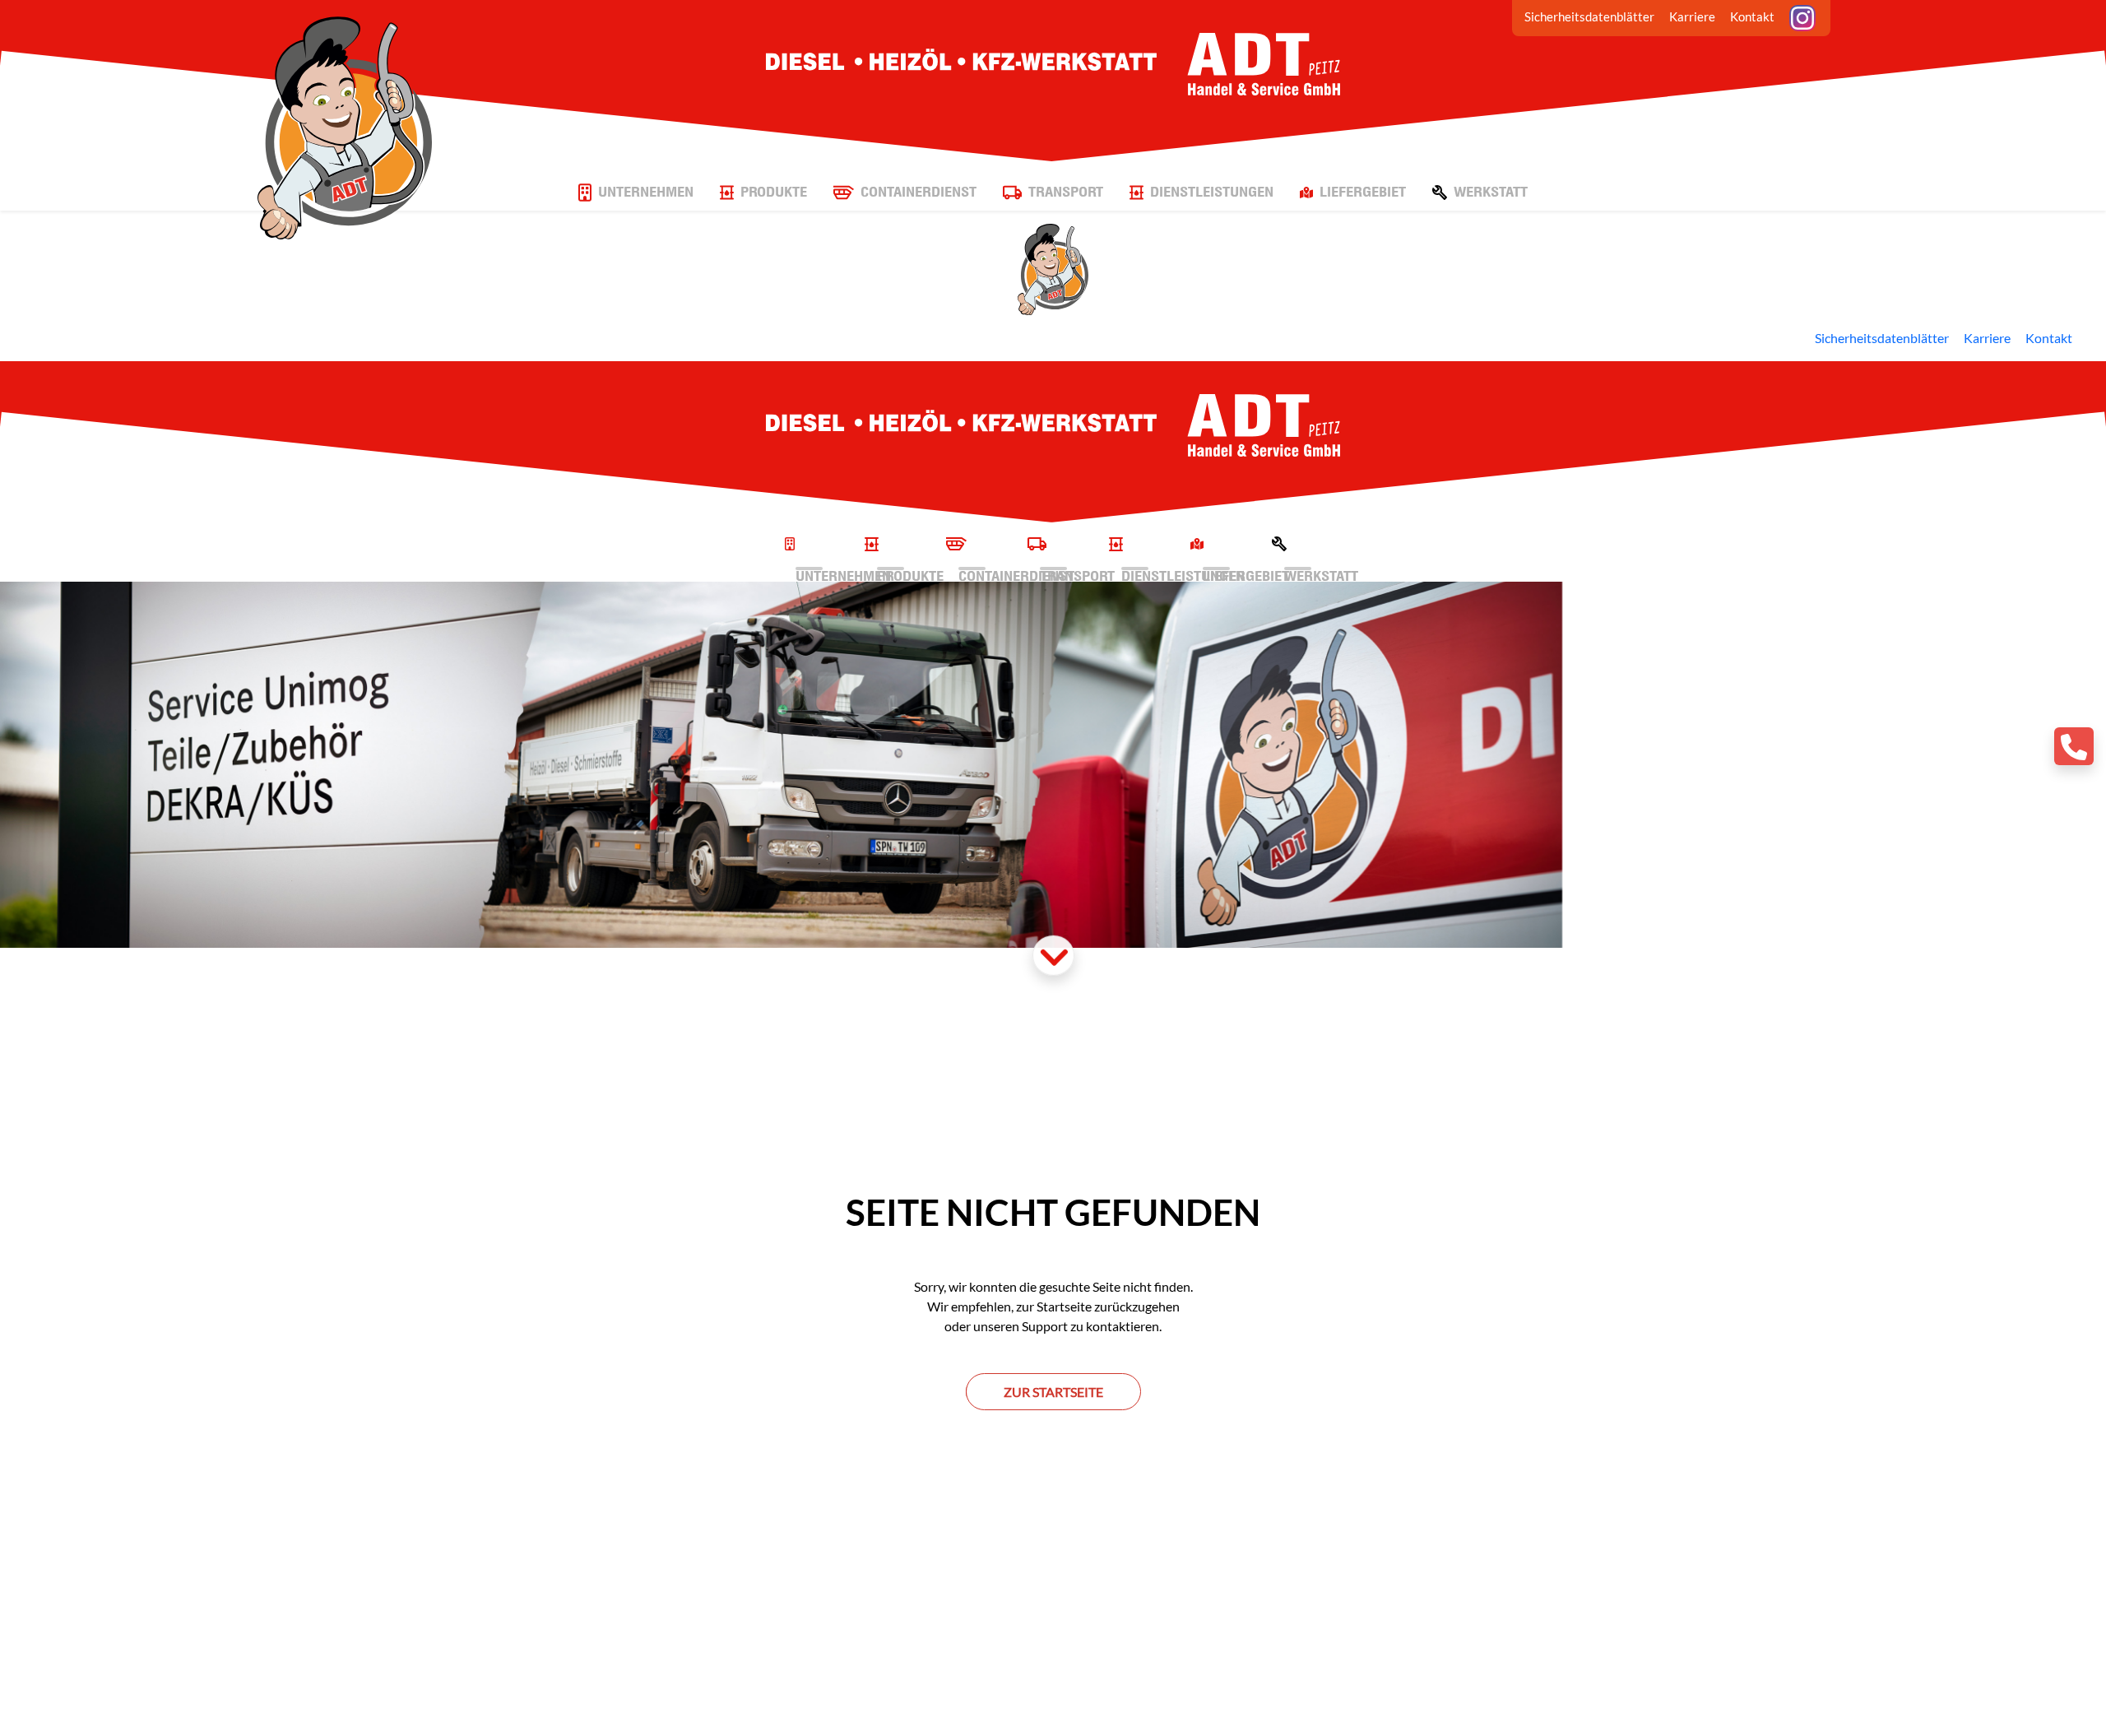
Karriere (1692, 16)
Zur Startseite (1053, 1392)
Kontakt (1752, 16)
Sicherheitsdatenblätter (1589, 16)
